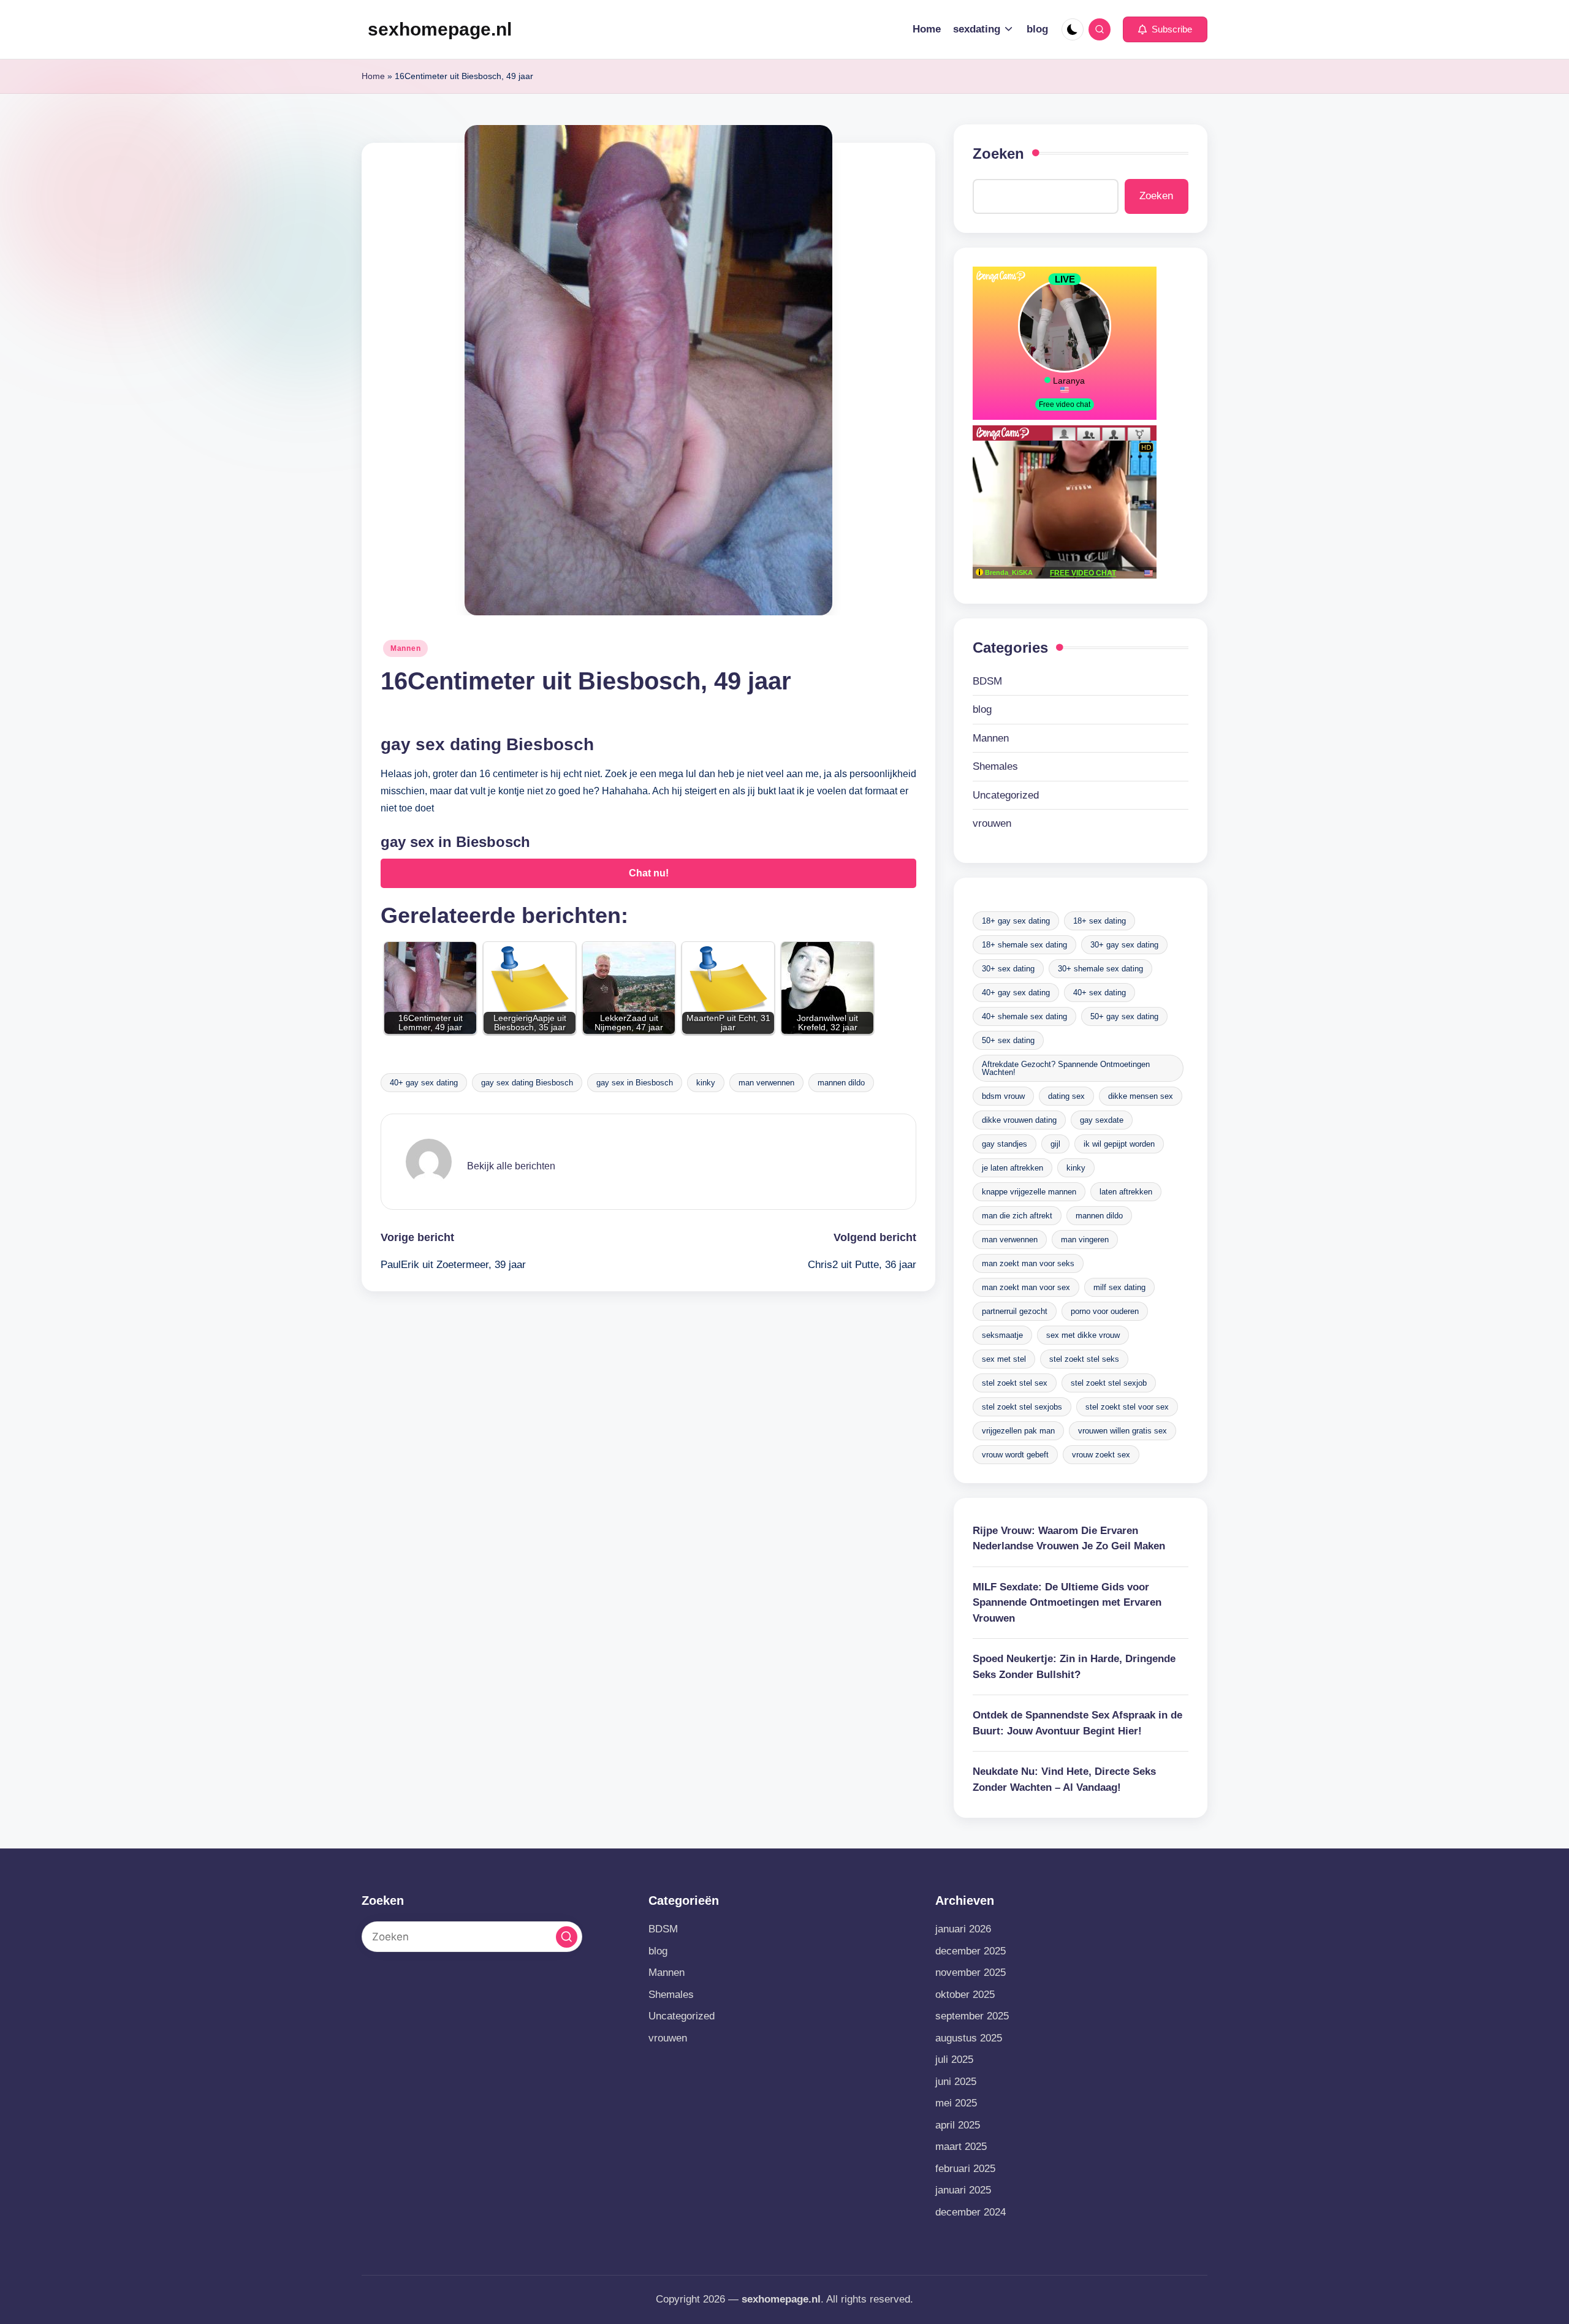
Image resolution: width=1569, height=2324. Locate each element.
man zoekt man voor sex (1026, 1287)
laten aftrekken (1126, 1192)
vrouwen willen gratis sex (1123, 1431)
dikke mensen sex (1141, 1096)
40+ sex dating (1100, 993)
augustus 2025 (969, 2038)
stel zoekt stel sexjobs (1022, 1407)
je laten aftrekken (1012, 1168)
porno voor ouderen (1105, 1311)
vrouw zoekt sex (1101, 1455)
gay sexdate (1102, 1120)
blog (982, 709)
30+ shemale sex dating (1100, 969)
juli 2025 (954, 2060)
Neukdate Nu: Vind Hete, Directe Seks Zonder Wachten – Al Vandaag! (1064, 1779)
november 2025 (971, 1973)
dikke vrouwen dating (1019, 1120)
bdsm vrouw (1003, 1096)
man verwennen (766, 1083)
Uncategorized (1006, 795)
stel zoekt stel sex (1015, 1383)
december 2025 (971, 1951)
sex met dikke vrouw (1083, 1335)
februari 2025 (965, 2169)
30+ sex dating (1008, 969)
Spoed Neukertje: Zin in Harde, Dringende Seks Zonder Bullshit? (1074, 1667)
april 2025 (958, 2125)
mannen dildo (841, 1083)
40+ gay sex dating (424, 1083)
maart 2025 (961, 2147)
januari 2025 (963, 2190)
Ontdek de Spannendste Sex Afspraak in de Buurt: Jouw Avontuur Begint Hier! (1077, 1723)
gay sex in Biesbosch (635, 1083)
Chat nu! (649, 873)
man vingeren (1085, 1240)
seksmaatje (1002, 1335)
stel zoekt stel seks (1084, 1359)
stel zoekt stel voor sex (1127, 1407)
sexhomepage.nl (440, 29)
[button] (1165, 29)
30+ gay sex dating (1124, 945)
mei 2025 (956, 2103)
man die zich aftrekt (1017, 1216)
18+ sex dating (1100, 921)
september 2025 (972, 2016)
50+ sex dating (1008, 1040)
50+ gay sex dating (1124, 1016)
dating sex (1066, 1096)
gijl (1055, 1144)
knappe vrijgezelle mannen (1029, 1192)
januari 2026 (963, 1929)
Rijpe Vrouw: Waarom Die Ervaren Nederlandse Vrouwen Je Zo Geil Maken (1069, 1539)
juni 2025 (956, 2082)
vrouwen (992, 823)
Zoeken (998, 154)
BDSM (987, 681)
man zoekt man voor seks (1028, 1263)
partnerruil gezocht (1015, 1311)
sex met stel (1004, 1359)
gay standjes (1005, 1144)
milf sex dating (1119, 1287)
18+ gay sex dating (1016, 921)
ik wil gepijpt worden (1119, 1144)
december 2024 (971, 2212)
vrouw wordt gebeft (1015, 1455)
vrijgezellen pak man (1018, 1431)
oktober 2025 (965, 1995)
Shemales (995, 766)
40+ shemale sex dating (1024, 1016)
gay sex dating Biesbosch (527, 1083)
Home (373, 76)
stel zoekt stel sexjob (1109, 1383)
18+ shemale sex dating (1024, 945)
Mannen (405, 648)
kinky (706, 1083)
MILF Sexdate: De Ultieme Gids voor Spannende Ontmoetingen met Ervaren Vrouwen (1067, 1603)
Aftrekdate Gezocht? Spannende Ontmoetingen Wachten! (1066, 1068)
